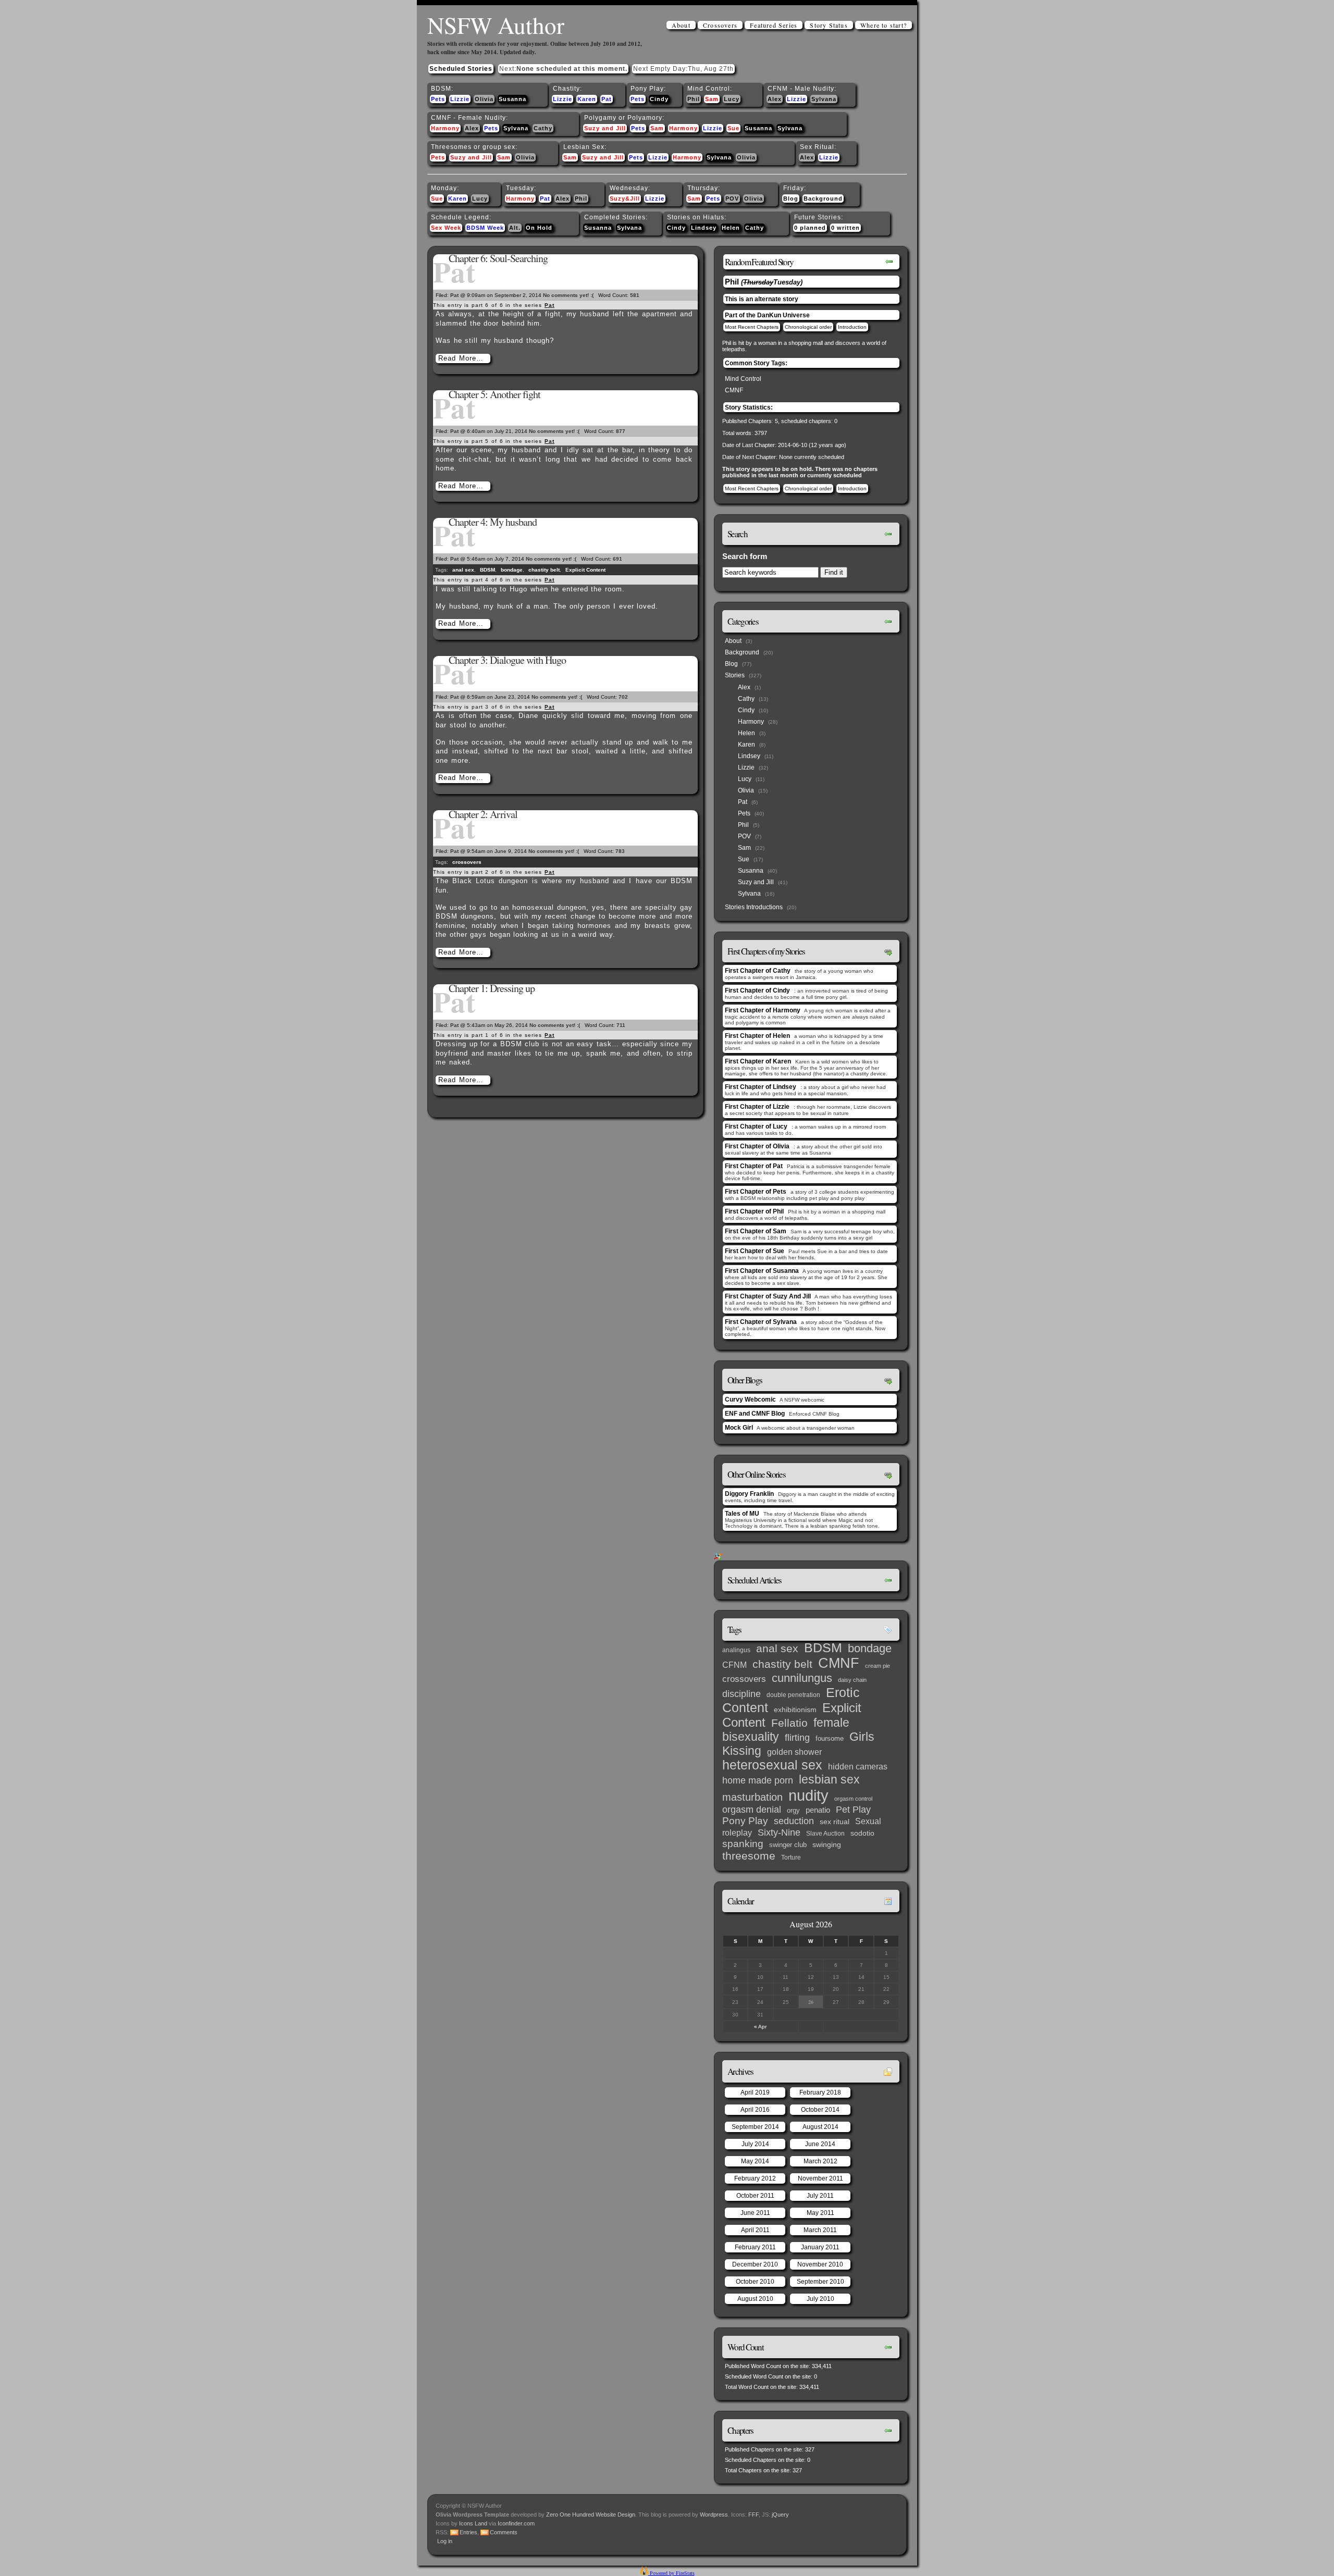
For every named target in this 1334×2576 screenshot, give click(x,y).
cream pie (878, 1666)
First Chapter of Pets (756, 1192)
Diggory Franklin (749, 1494)
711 (621, 1025)
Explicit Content (585, 570)
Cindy (659, 99)
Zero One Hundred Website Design (590, 2515)
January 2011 (820, 2247)
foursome (830, 1738)
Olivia (484, 99)
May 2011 (820, 2213)
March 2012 (820, 2161)
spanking (743, 1844)
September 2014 (755, 2127)
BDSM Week (485, 228)
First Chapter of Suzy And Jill (768, 1296)
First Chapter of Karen (758, 1061)
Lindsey (704, 228)
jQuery (780, 2515)
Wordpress (714, 2515)
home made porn (758, 1780)
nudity (808, 1795)
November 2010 (820, 2264)
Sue (733, 128)
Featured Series (774, 25)
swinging (827, 1844)
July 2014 (755, 2144)
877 (621, 431)
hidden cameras (858, 1766)
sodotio (862, 1833)
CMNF (734, 390)
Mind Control (743, 379)
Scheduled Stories (461, 69)
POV (732, 199)
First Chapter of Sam (756, 1231)
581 (635, 295)
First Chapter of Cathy (758, 971)
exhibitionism (795, 1710)
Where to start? (884, 25)
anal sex (463, 570)
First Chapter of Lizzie (757, 1107)
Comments (504, 2532)
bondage (512, 570)
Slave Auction (825, 1834)
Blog (791, 199)
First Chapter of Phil (754, 1211)
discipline (742, 1694)
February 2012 (755, 2178)
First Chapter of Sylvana (761, 1322)
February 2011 (755, 2247)
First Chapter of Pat (754, 1166)
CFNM (734, 1665)
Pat (607, 99)
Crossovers (720, 25)
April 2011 (755, 2230)
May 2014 (755, 2161)
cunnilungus (802, 1678)
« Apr (760, 2027)
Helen (731, 228)
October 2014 (820, 2110)
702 (623, 697)
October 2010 (755, 2282)
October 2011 (755, 2196)
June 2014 (820, 2144)
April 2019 (755, 2092)
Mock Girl (739, 1428)
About (681, 25)
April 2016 (755, 2110)
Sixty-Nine (779, 1832)
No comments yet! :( (568, 295)
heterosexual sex (772, 1765)
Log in (445, 2541)
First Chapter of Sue (755, 1251)
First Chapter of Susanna (762, 1271)
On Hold (539, 228)
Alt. (515, 228)
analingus (736, 1650)
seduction (794, 1821)
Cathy (543, 128)
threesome (749, 1856)
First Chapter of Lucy (756, 1126)
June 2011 (755, 2213)
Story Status (829, 25)
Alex (775, 99)
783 (620, 851)
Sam (712, 99)
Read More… (461, 358)
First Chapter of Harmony (763, 1010)
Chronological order (808, 327)
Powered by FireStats (671, 2573)
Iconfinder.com (516, 2523)
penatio (818, 1810)
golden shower (794, 1752)
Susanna (512, 99)
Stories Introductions (754, 907)
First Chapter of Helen (757, 1036)
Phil (694, 99)
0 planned (810, 228)
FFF (754, 2515)
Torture (791, 1857)
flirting (797, 1738)
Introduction (852, 327)
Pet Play (853, 1810)
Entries (468, 2532)
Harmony (445, 128)
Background (823, 199)
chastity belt (544, 570)
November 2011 (820, 2178)
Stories (735, 675)
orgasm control (853, 1799)
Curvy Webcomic (750, 1400)
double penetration (793, 1695)
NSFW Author (496, 25)
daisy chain (852, 1680)
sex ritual (835, 1822)
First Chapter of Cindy (757, 990)
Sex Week (446, 228)
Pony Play (745, 1821)
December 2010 (755, 2264)
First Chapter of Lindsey (761, 1087)
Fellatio (789, 1723)
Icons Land (473, 2523)
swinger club (788, 1845)
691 (617, 559)
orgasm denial (752, 1810)
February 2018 (820, 2092)
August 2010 (755, 2299)
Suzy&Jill (625, 199)
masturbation (752, 1797)
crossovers (467, 862)
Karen (587, 99)
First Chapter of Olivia (757, 1146)
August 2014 (820, 2127)
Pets (438, 99)
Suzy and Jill (605, 128)
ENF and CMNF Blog (755, 1414)
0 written (845, 228)
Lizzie (460, 99)
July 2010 (820, 2299)
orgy (793, 1810)
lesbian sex (829, 1779)
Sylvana (824, 99)
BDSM (487, 570)
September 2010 (820, 2282)
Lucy (732, 99)
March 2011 (820, 2230)
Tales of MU (742, 1514)
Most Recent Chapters (752, 327)
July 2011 (820, 2196)
